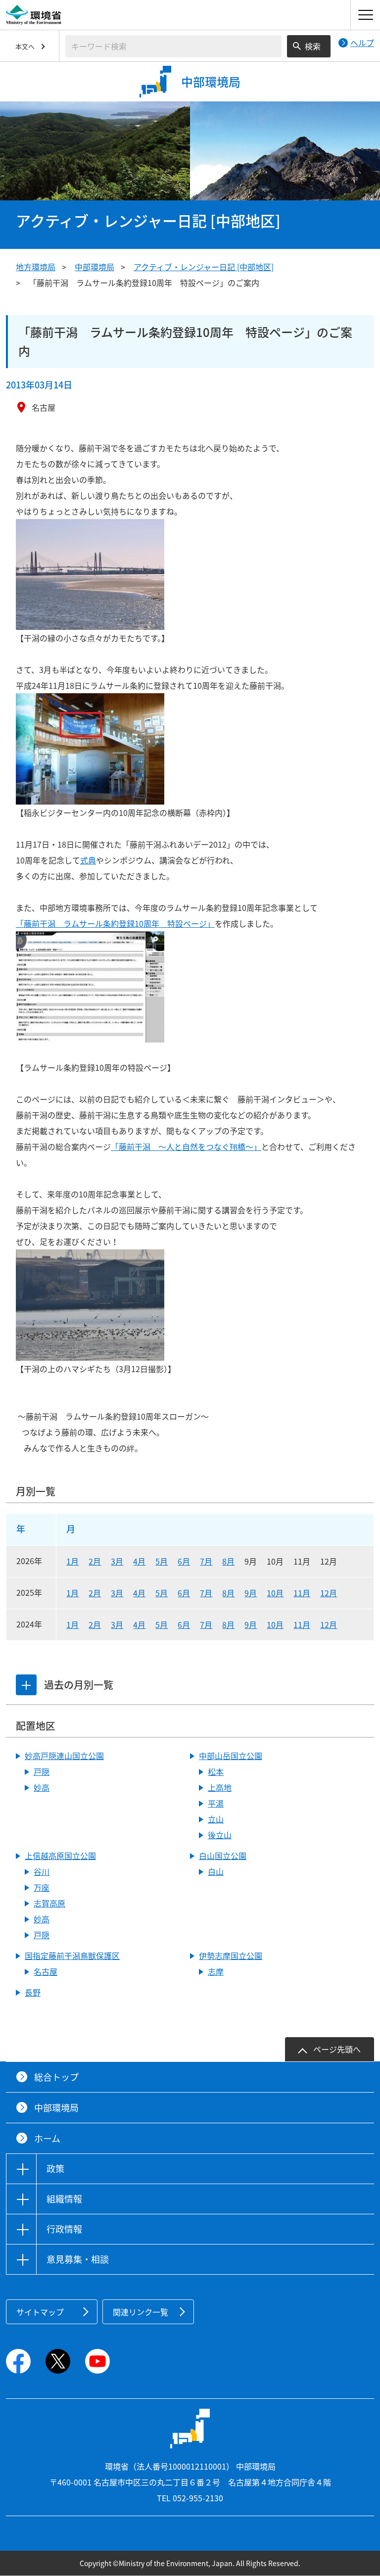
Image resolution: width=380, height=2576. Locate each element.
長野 (33, 1992)
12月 (329, 1593)
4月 (139, 1561)
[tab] (26, 1685)
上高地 (220, 1787)
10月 (275, 1593)
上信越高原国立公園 (60, 1856)
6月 (184, 1561)
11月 (302, 1593)
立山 (216, 1819)
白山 (216, 1871)
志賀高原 (49, 1903)
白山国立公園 (223, 1856)
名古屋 (46, 1971)
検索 (313, 46)
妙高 (42, 1787)
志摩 (216, 1971)
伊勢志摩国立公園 (231, 1956)
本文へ (25, 46)
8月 (228, 1561)
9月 (251, 1593)
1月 (72, 1561)
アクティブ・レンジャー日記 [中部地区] (204, 267)
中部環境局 (95, 267)
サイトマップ (40, 2312)
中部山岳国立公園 (231, 1756)
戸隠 (42, 1771)
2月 (95, 1561)
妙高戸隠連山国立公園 (64, 1756)
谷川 (42, 1871)
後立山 (220, 1835)
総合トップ (56, 2077)
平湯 (216, 1803)
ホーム (47, 2138)
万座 (42, 1887)
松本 (216, 1771)
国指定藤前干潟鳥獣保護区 (72, 1956)
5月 (162, 1561)
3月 (117, 1561)
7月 (206, 1561)
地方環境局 (36, 267)
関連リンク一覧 (141, 2312)
